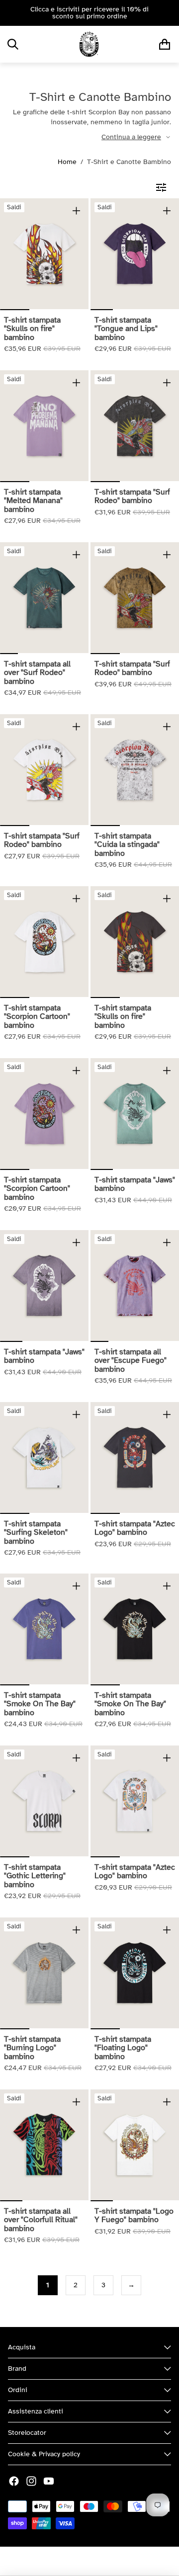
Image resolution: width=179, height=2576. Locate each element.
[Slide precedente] (11, 13)
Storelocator (27, 2433)
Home (67, 162)
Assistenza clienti (36, 2411)
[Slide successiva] (168, 13)
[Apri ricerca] (13, 44)
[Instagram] (31, 2481)
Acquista (22, 2347)
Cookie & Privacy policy (44, 2454)
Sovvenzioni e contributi (126, 2561)
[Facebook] (14, 2481)
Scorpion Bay (62, 2561)
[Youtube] (49, 2481)
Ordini (18, 2390)
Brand (17, 2368)
